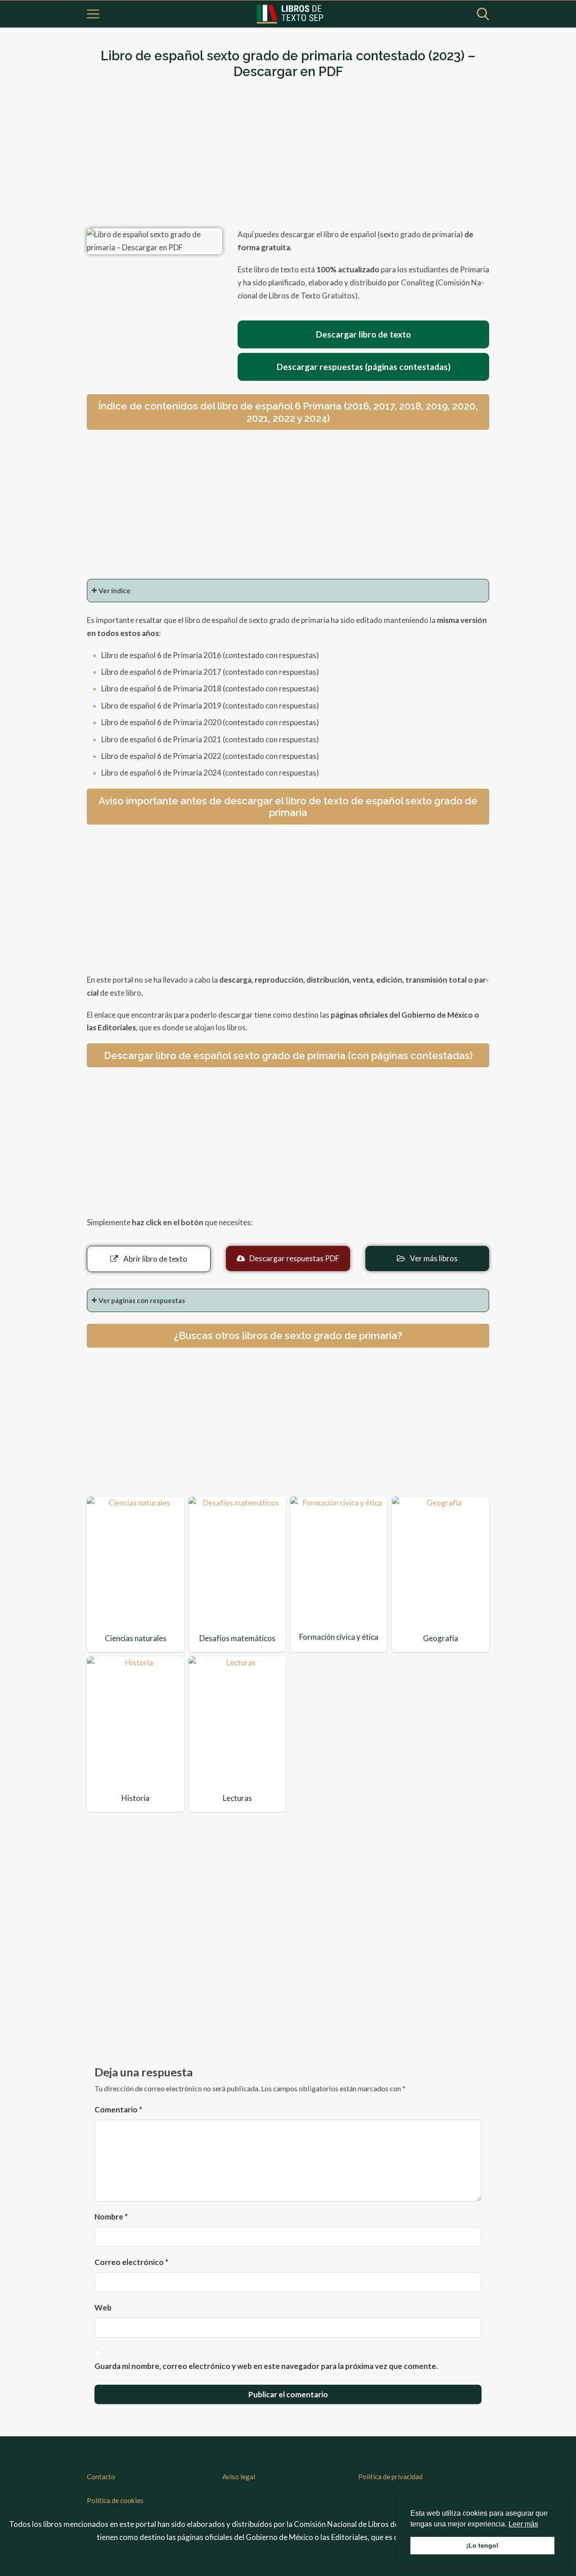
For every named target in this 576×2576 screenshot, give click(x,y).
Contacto (101, 2477)
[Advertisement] (288, 154)
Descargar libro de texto (363, 334)
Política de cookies (115, 2500)
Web (103, 2308)
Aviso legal (239, 2477)
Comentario (118, 2109)
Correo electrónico (131, 2262)
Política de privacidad (390, 2477)
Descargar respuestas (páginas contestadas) (364, 367)
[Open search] (483, 14)
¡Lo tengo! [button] (482, 2545)
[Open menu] (93, 14)
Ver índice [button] (115, 591)
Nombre (111, 2217)
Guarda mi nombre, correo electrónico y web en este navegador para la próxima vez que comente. (266, 2366)
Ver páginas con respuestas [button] (142, 1300)
